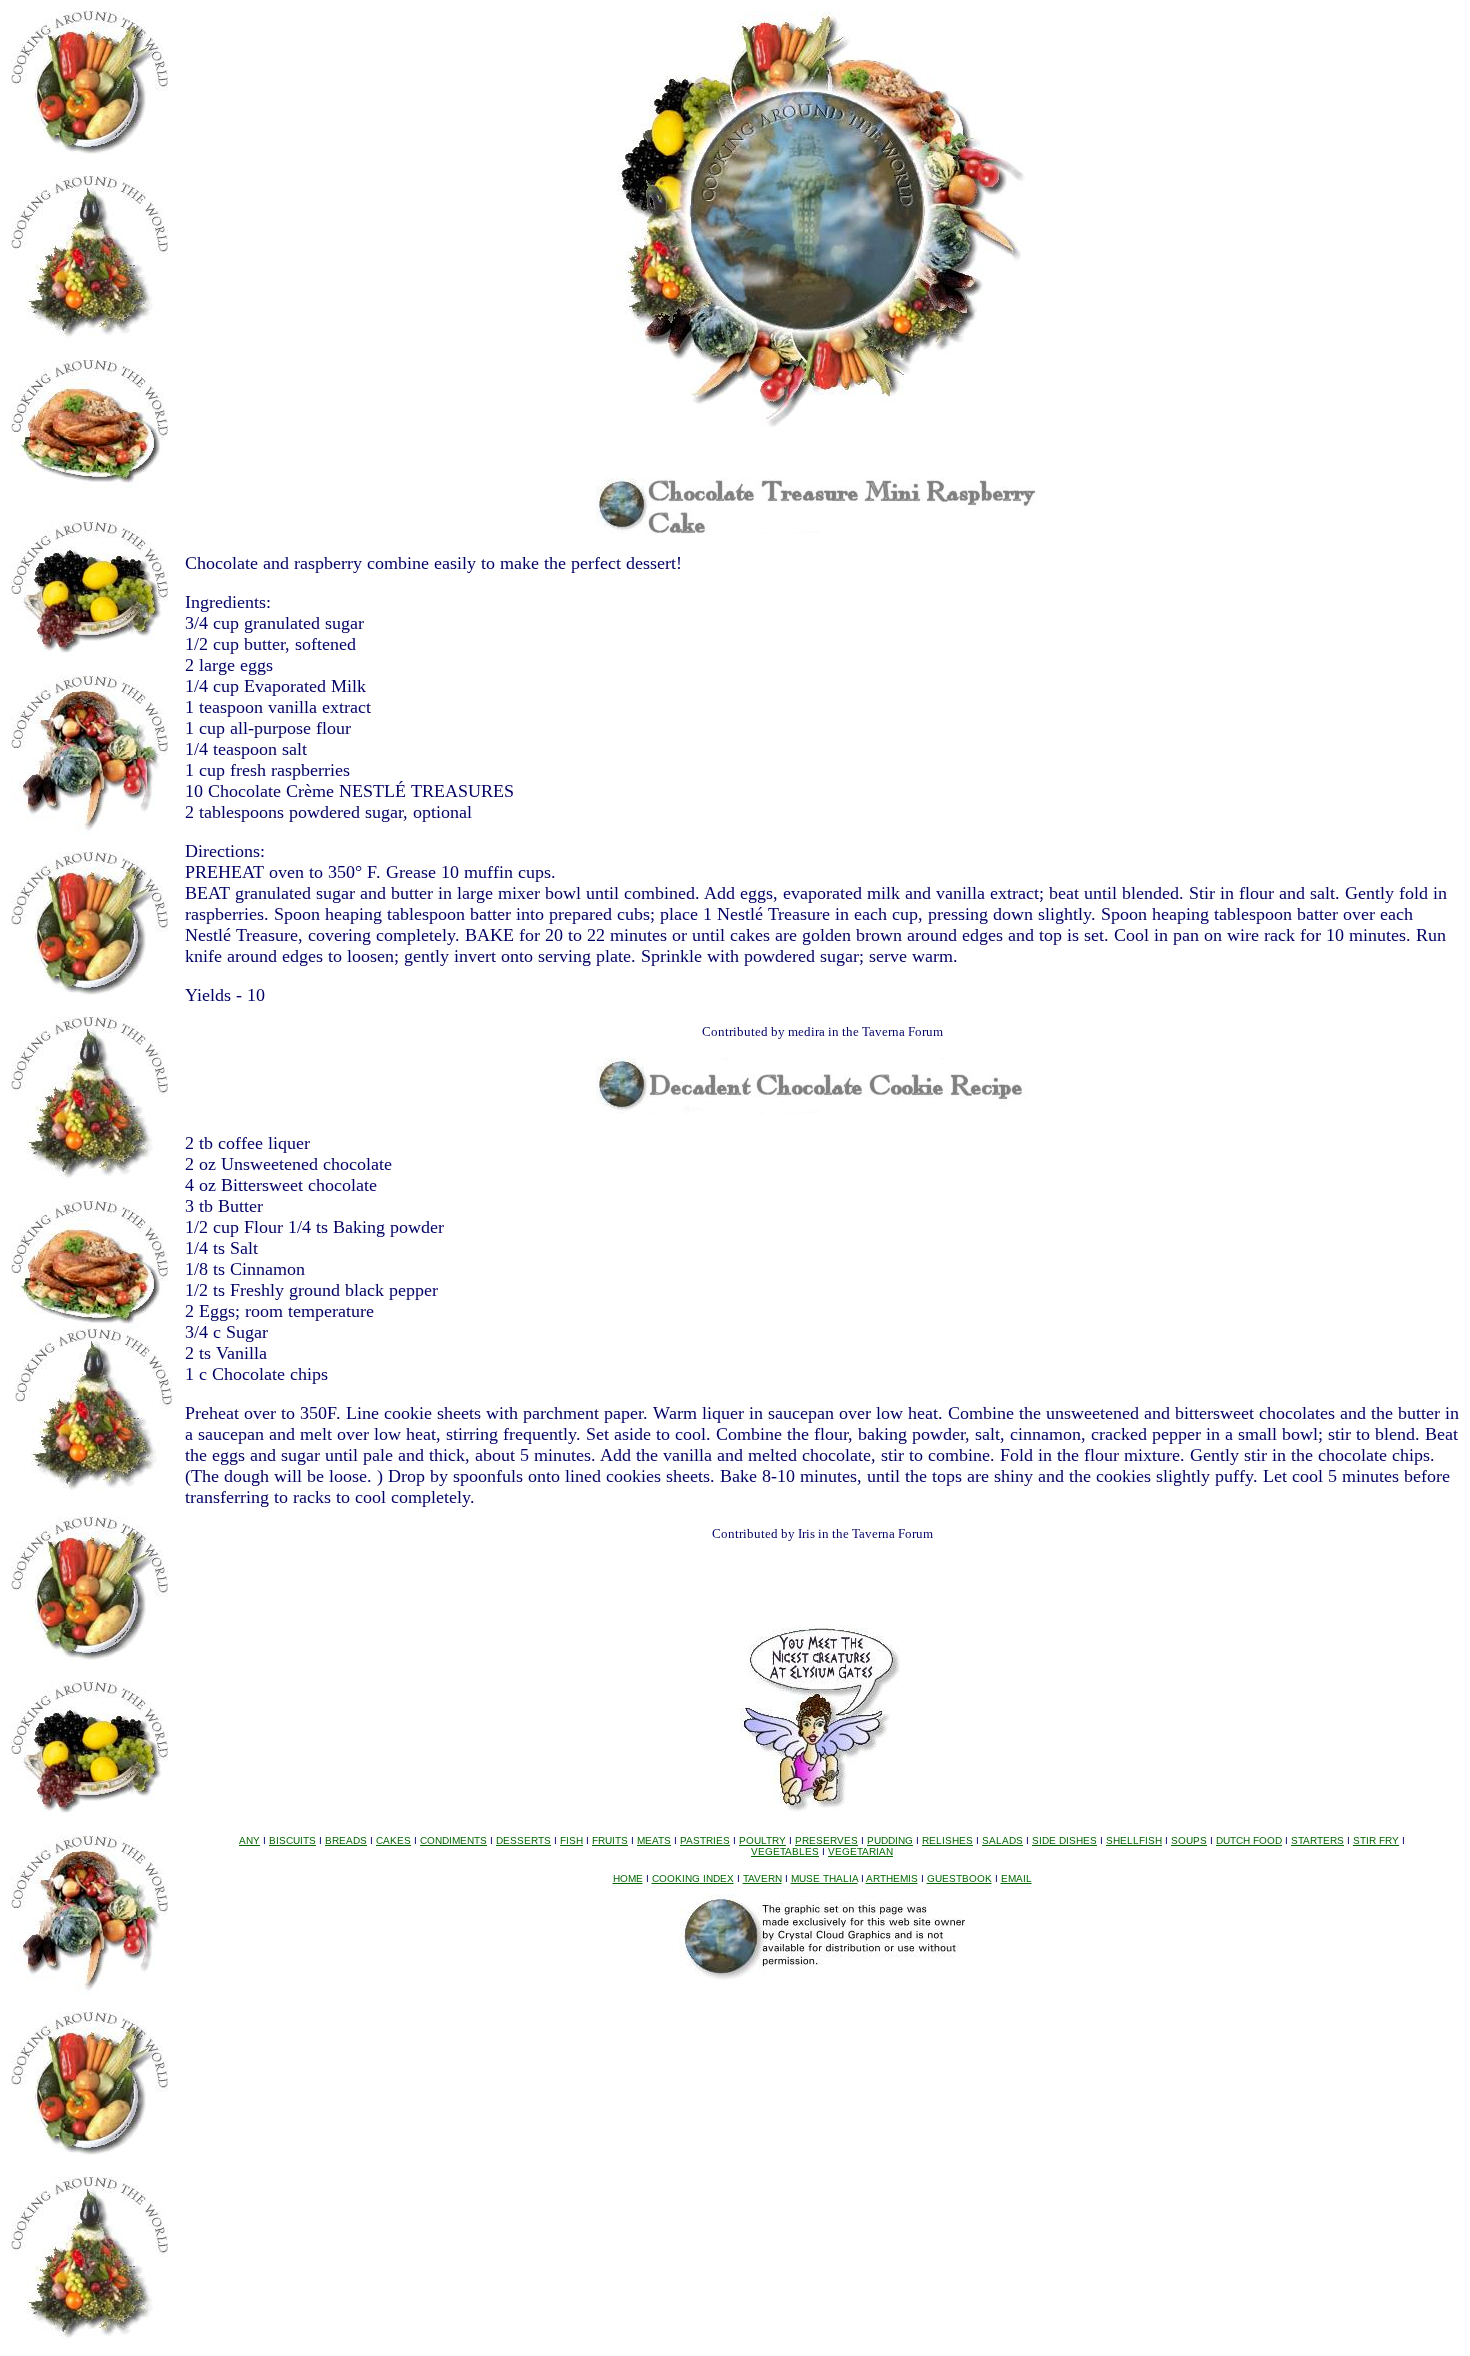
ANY (249, 1840)
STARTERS (1317, 1840)
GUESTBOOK (959, 1878)
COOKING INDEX (693, 1878)
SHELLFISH (1134, 1840)
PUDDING (890, 1840)
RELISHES (947, 1840)
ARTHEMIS (892, 1878)
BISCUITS (292, 1840)
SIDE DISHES (1064, 1840)
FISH (571, 1840)
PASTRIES (705, 1840)
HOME (628, 1878)
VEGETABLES (785, 1851)
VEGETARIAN (860, 1851)
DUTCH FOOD (1249, 1840)
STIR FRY (1376, 1840)
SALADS (1002, 1840)
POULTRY (762, 1840)
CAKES (393, 1840)
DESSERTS (523, 1840)
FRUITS (610, 1840)
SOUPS (1189, 1840)
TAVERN (762, 1878)
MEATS (654, 1840)
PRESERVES (826, 1840)
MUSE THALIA (824, 1878)
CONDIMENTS (453, 1840)
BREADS (346, 1840)
